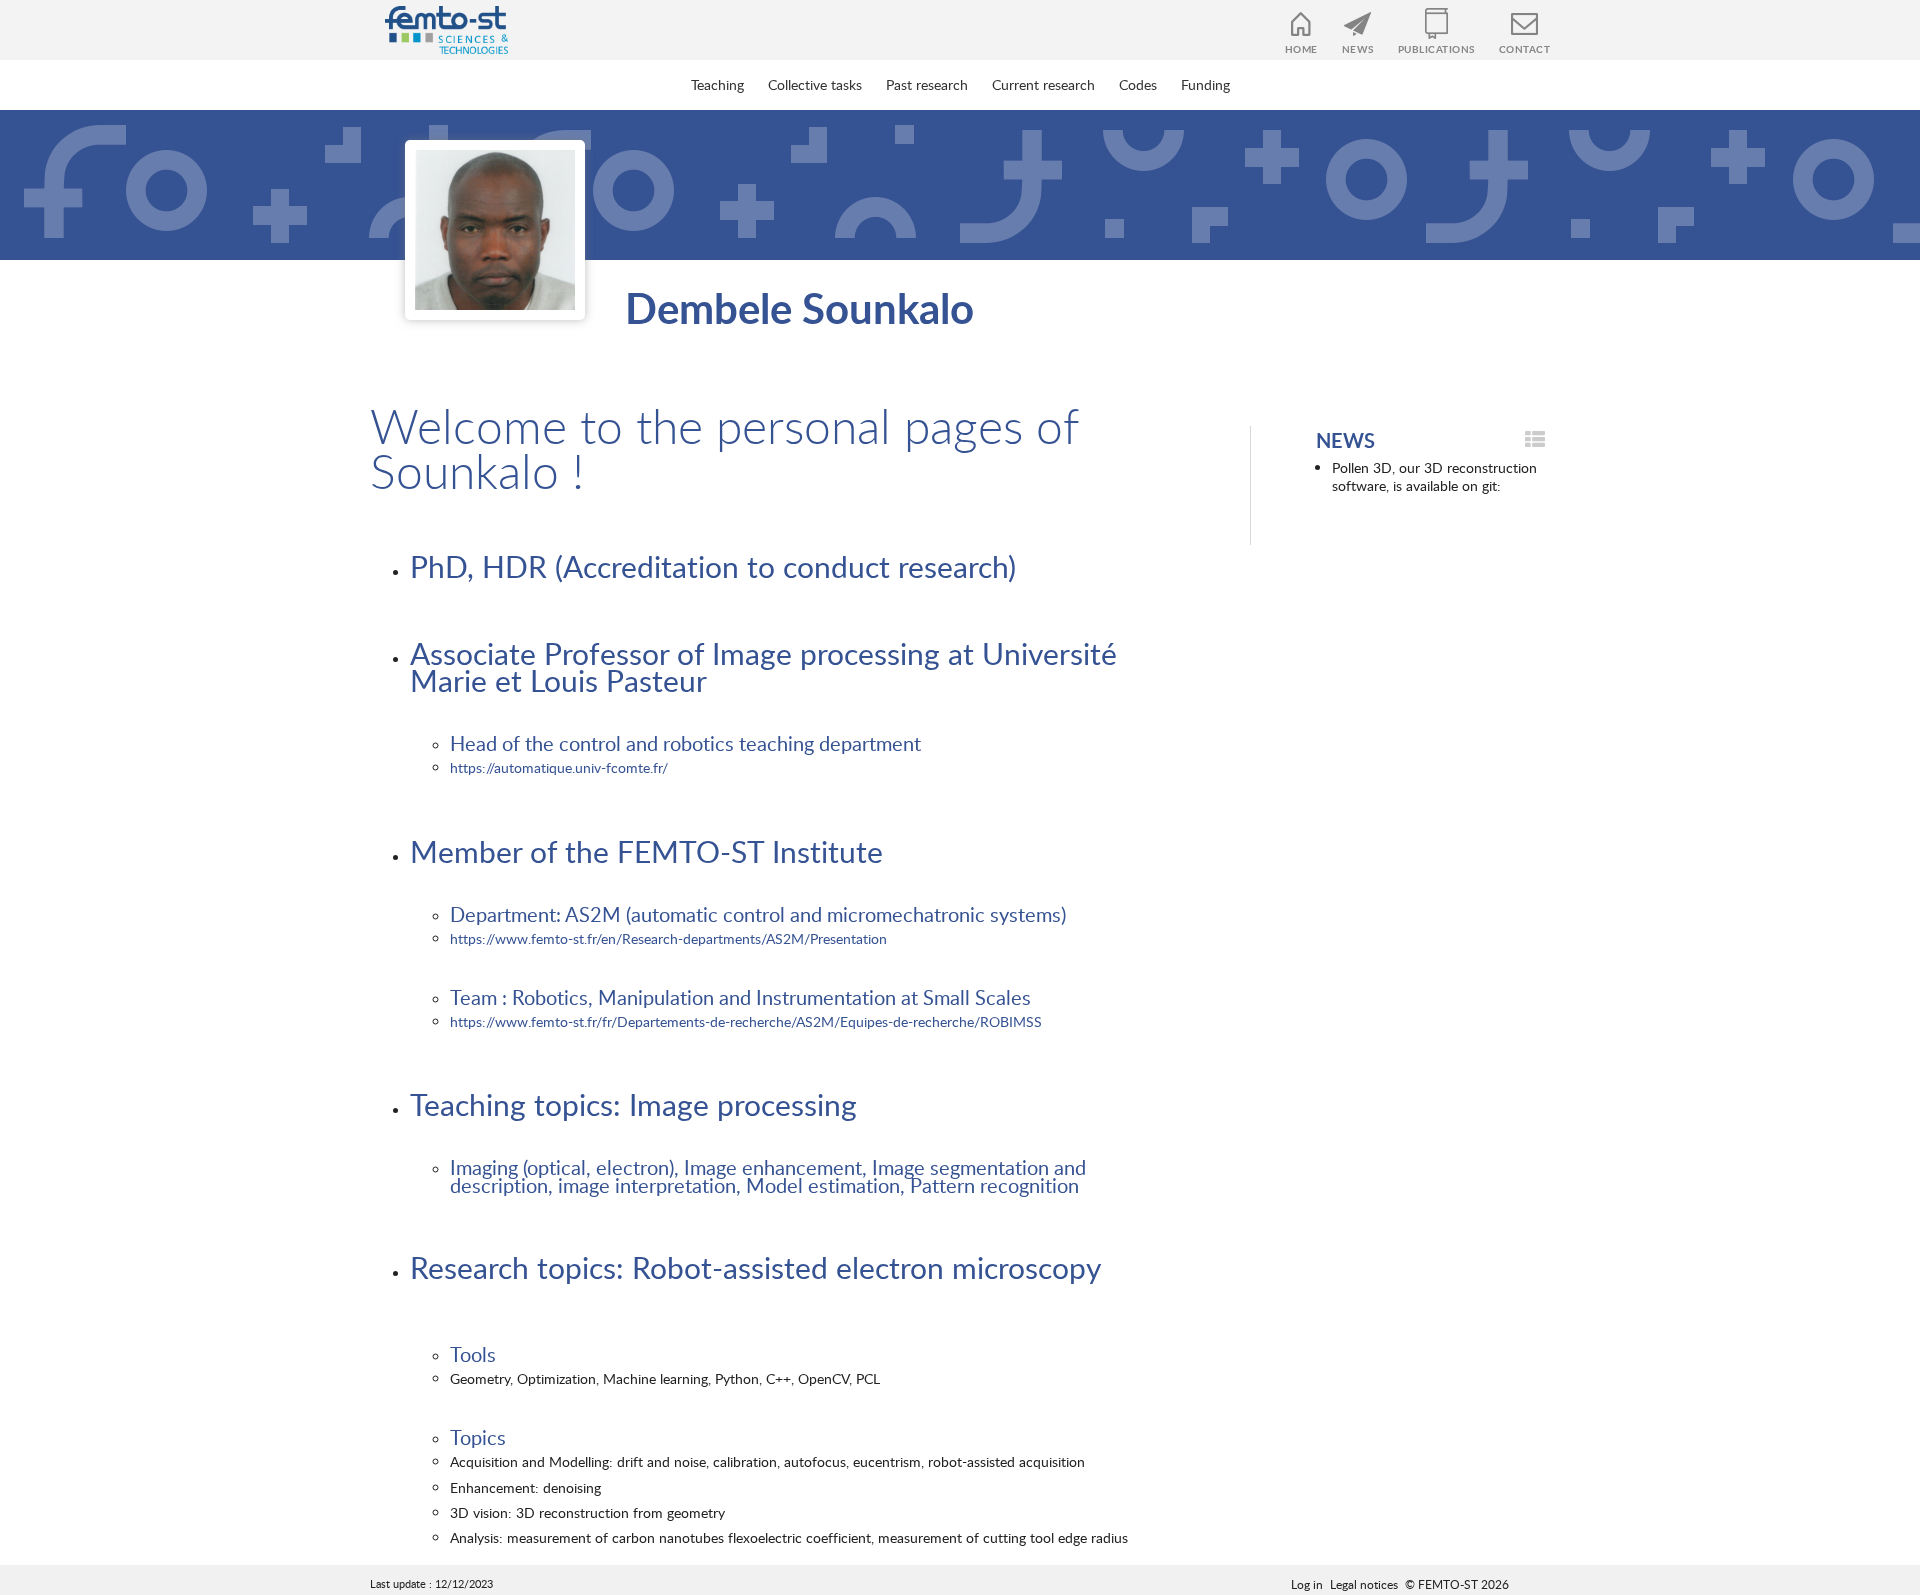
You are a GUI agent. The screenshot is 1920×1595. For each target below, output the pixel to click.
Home (1301, 49)
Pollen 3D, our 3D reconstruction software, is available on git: (1434, 476)
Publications (1436, 49)
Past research (927, 84)
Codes (1138, 84)
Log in (1307, 1584)
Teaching (717, 84)
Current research (1043, 84)
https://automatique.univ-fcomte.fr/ (559, 767)
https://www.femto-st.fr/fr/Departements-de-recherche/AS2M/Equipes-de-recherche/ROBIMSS (746, 1021)
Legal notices (1364, 1584)
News (1358, 49)
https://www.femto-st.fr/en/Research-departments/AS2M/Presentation (668, 938)
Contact (1525, 49)
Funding (1205, 84)
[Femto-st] (436, 30)
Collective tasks (815, 84)
